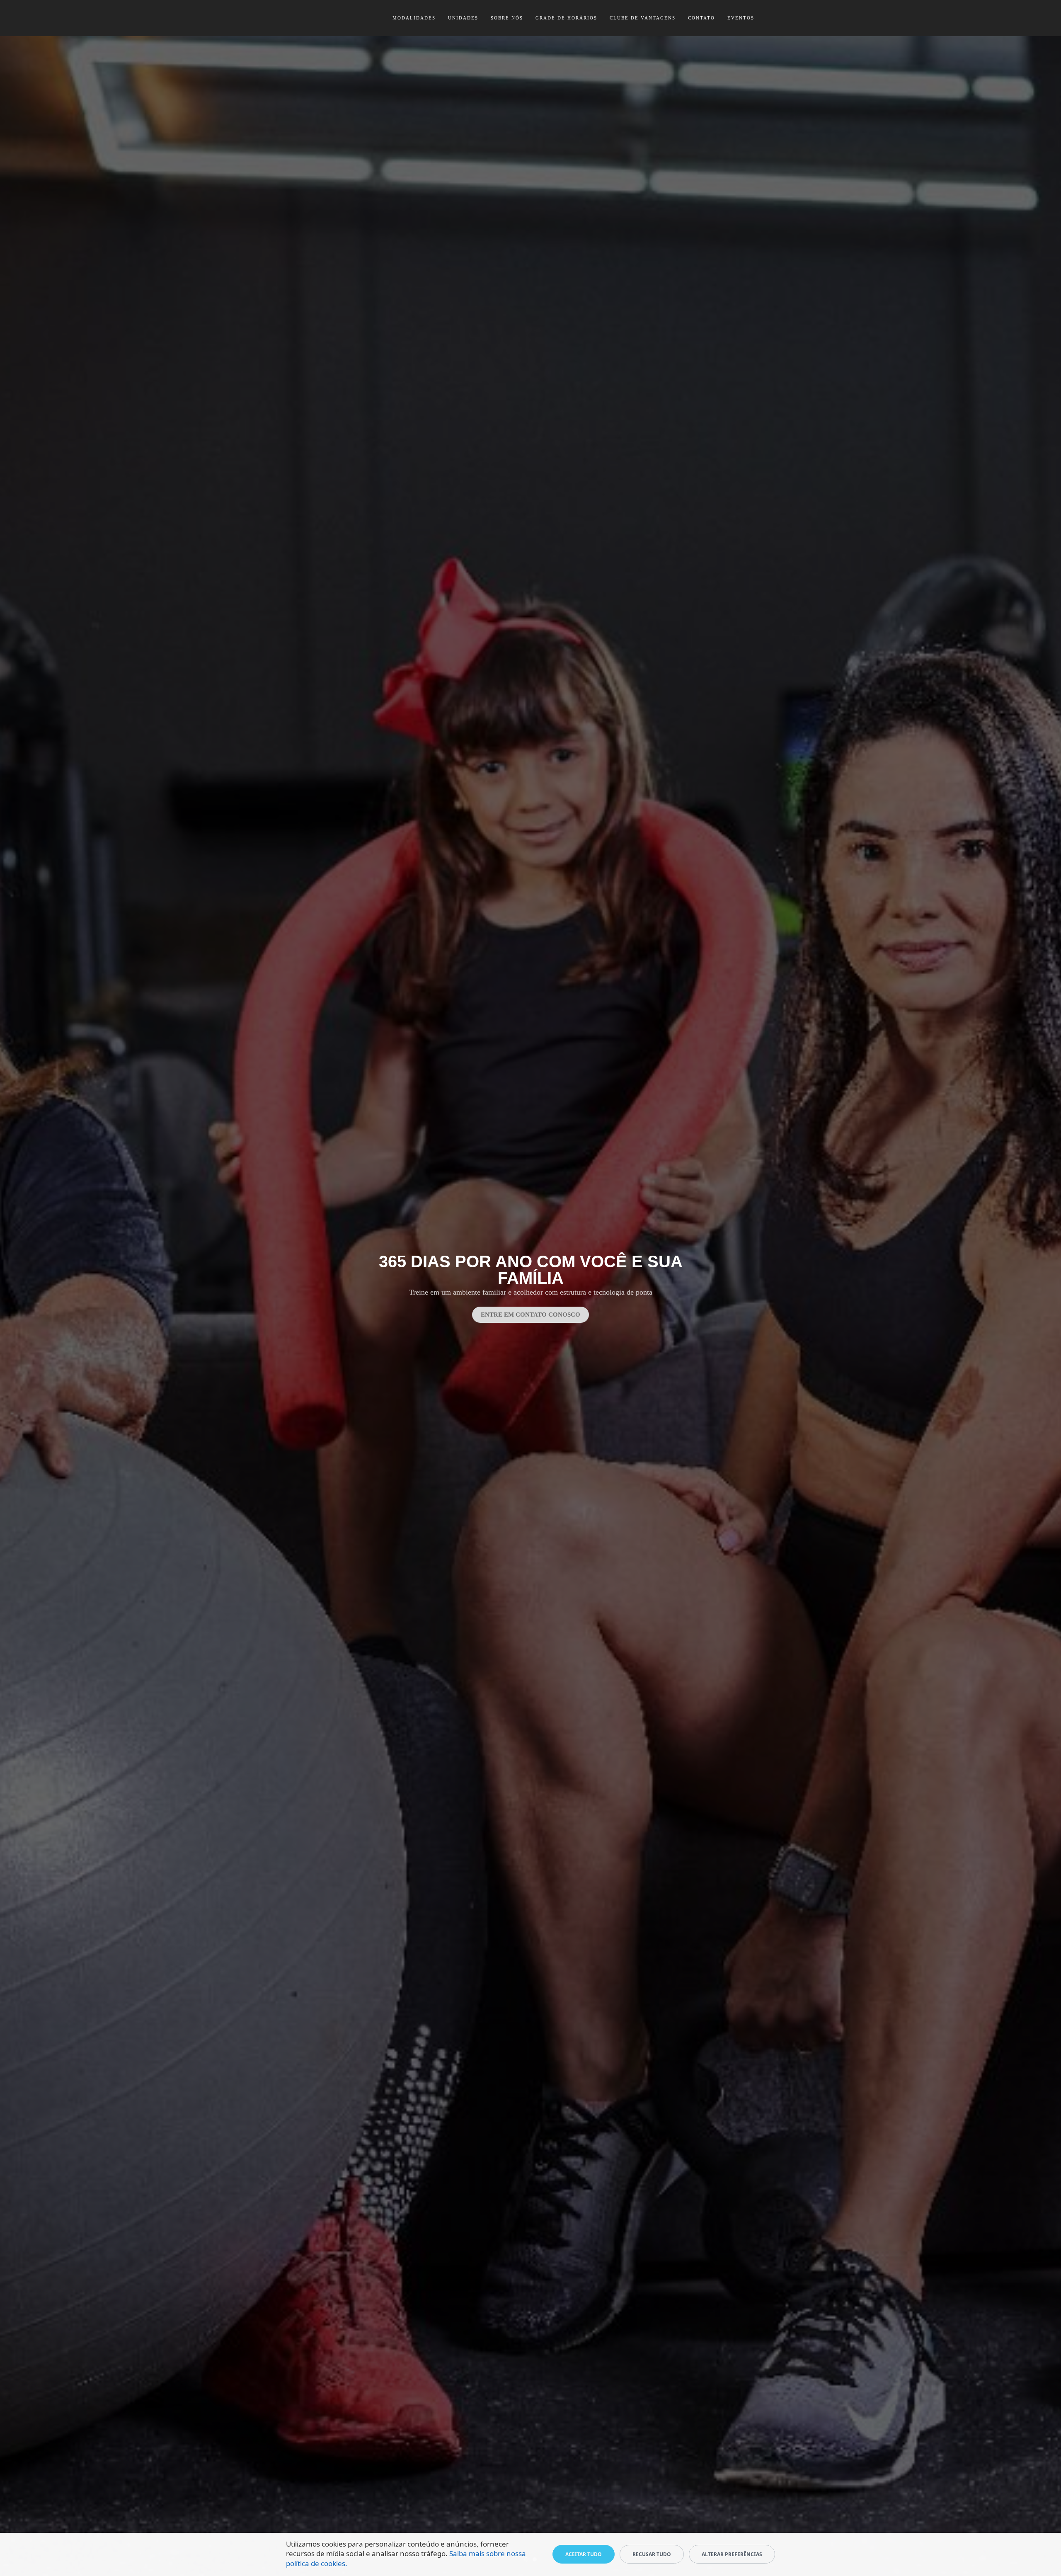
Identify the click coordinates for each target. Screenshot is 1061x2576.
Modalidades (414, 18)
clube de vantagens (643, 18)
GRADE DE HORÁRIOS (566, 18)
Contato (701, 18)
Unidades (463, 18)
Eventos (741, 18)
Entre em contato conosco (530, 1315)
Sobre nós (507, 18)
